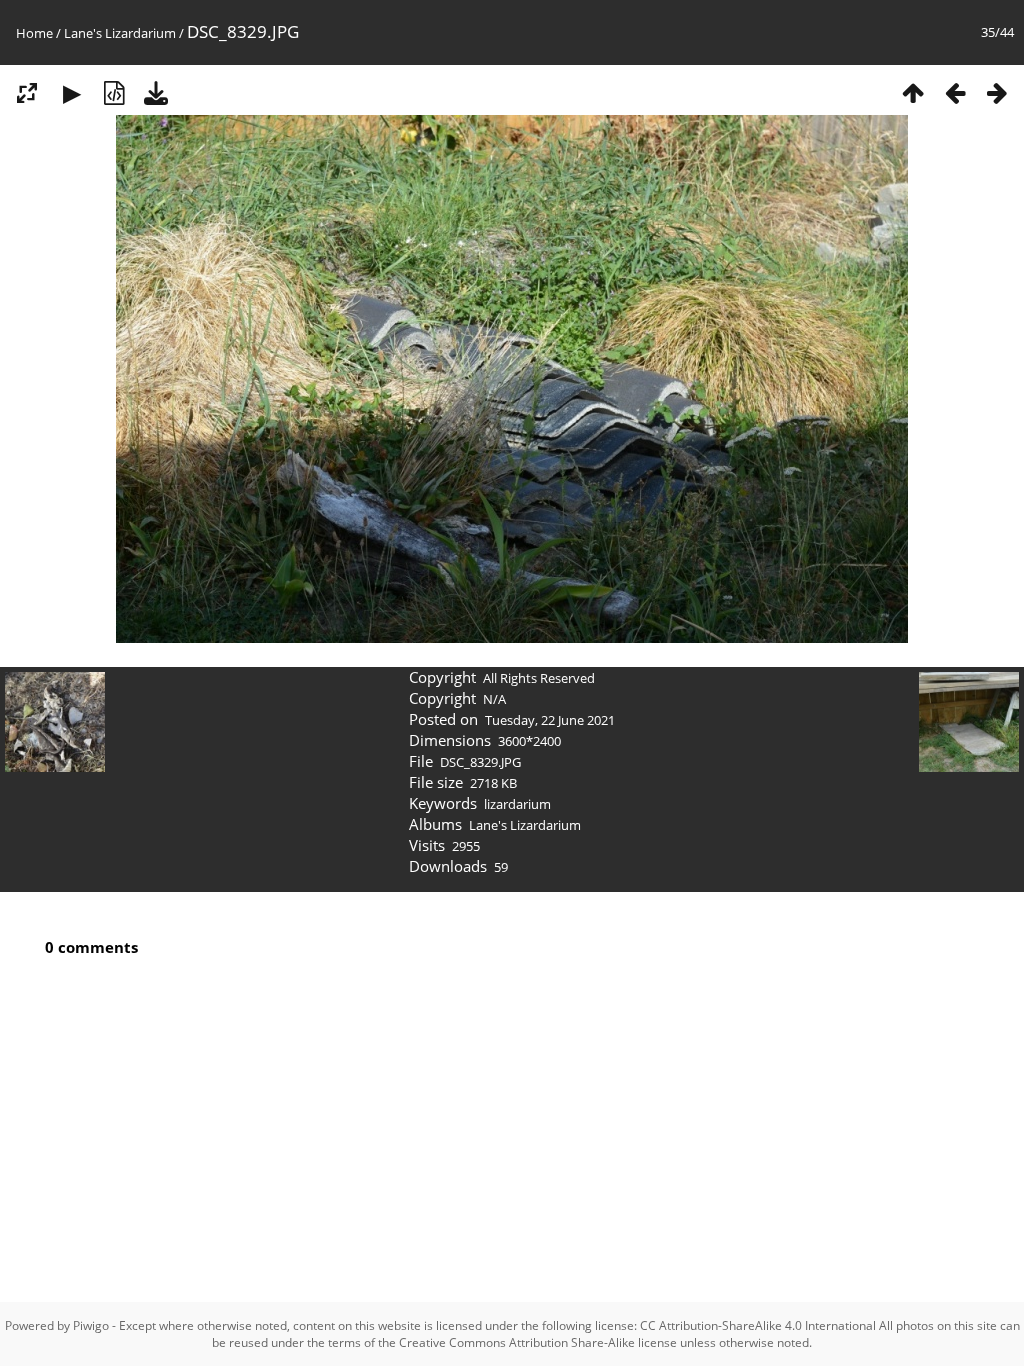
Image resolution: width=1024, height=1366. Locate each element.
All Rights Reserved (539, 678)
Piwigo (91, 1325)
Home (34, 33)
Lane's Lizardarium (120, 33)
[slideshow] (72, 91)
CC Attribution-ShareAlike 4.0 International (758, 1325)
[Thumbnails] (913, 91)
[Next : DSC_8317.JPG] (997, 91)
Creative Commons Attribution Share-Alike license (538, 1342)
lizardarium (517, 804)
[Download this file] (156, 91)
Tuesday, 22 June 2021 (550, 720)
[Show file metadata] (114, 91)
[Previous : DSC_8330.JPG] (955, 91)
